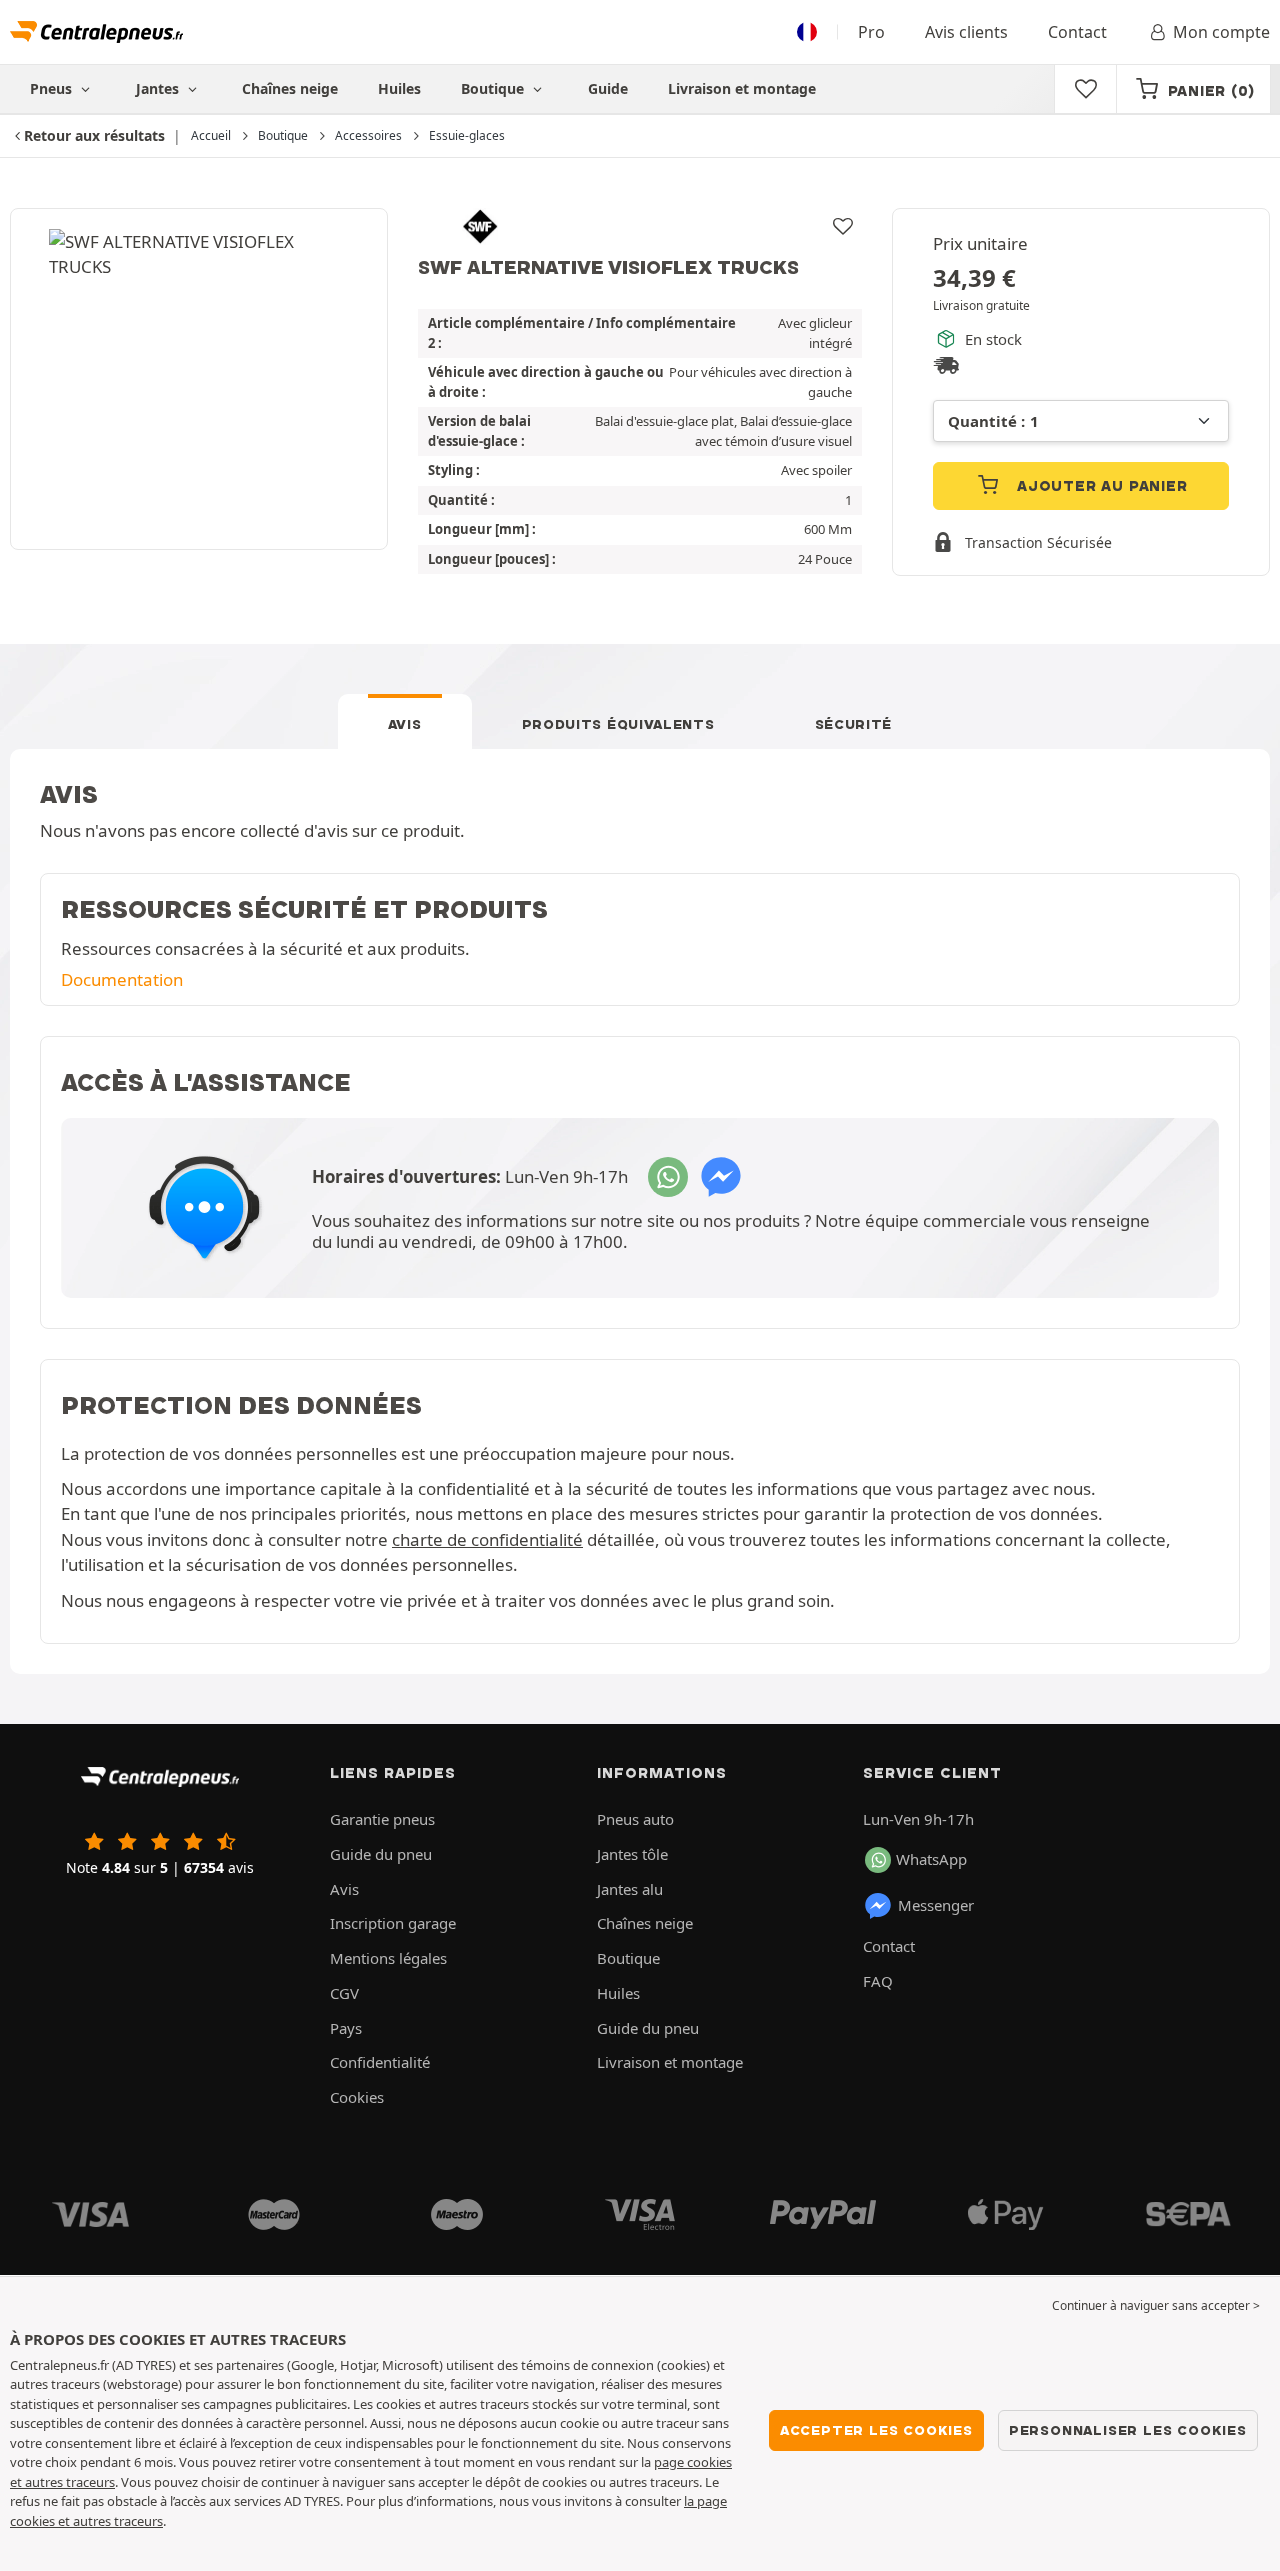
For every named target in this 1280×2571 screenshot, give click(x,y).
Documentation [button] (122, 979)
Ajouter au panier (1099, 486)
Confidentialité (380, 2062)
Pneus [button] (53, 88)
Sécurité (854, 724)
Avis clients (966, 32)
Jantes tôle (632, 1854)
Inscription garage (393, 1923)
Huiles (399, 88)
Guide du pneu (381, 1854)
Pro (871, 32)
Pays (346, 2028)
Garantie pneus (382, 1819)
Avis (405, 724)
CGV (344, 1993)
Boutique (494, 88)
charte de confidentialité (487, 1539)
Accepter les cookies (876, 2430)
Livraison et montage (742, 88)
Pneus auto (635, 1819)
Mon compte (1221, 32)
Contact (1077, 32)
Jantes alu (630, 1889)
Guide (608, 88)
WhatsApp (931, 1859)
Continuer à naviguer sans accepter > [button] (1156, 2305)
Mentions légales (388, 1958)
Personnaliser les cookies (1128, 2430)
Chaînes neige (290, 88)
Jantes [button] (159, 88)
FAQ (878, 1981)
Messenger (936, 1905)
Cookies (357, 2097)
